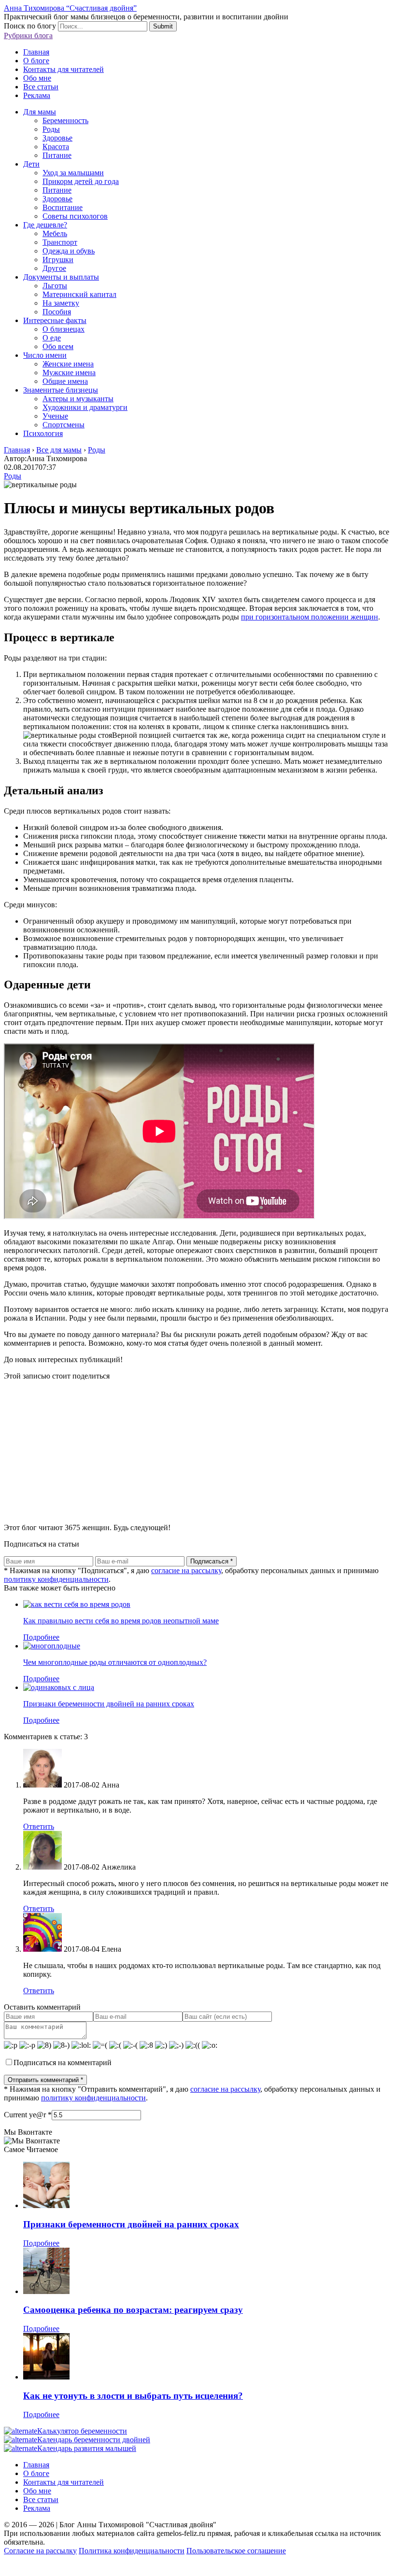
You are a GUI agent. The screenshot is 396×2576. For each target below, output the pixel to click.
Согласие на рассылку (40, 2551)
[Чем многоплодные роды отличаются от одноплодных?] (52, 1646)
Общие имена (65, 381)
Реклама (37, 95)
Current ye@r (28, 2115)
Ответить (39, 1826)
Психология (43, 433)
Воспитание (63, 207)
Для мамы (40, 112)
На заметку (61, 303)
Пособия (57, 312)
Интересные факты (55, 320)
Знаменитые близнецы (61, 390)
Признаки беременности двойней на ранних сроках (109, 1704)
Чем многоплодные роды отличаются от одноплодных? (115, 1662)
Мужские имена (69, 373)
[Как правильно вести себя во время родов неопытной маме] (77, 1604)
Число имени (45, 355)
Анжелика (119, 1867)
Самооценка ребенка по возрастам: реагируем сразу (133, 2310)
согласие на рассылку (186, 1570)
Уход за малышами (73, 173)
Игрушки (58, 260)
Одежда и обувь (69, 251)
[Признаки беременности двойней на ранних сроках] (59, 1687)
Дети (31, 164)
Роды (51, 129)
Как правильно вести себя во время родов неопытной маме (121, 1621)
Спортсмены (64, 425)
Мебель (55, 233)
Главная (36, 52)
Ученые (55, 416)
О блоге (36, 61)
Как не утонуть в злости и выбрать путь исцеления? (133, 2396)
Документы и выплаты (61, 277)
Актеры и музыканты (78, 399)
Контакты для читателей (64, 69)
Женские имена (68, 364)
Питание (57, 155)
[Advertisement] (198, 1448)
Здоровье (57, 138)
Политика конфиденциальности (132, 2551)
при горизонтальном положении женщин (310, 617)
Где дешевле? (45, 225)
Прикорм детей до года (81, 181)
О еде (52, 338)
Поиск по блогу (30, 26)
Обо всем (58, 346)
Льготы (55, 286)
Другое (54, 268)
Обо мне (37, 78)
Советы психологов (75, 216)
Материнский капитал (79, 294)
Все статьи (41, 87)
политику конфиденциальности (56, 1579)
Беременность (65, 120)
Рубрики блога (28, 35)
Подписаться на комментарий (63, 2062)
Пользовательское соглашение (236, 2551)
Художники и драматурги (85, 407)
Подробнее (41, 1637)
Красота (56, 147)
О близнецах (64, 329)
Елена (111, 1949)
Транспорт (60, 242)
